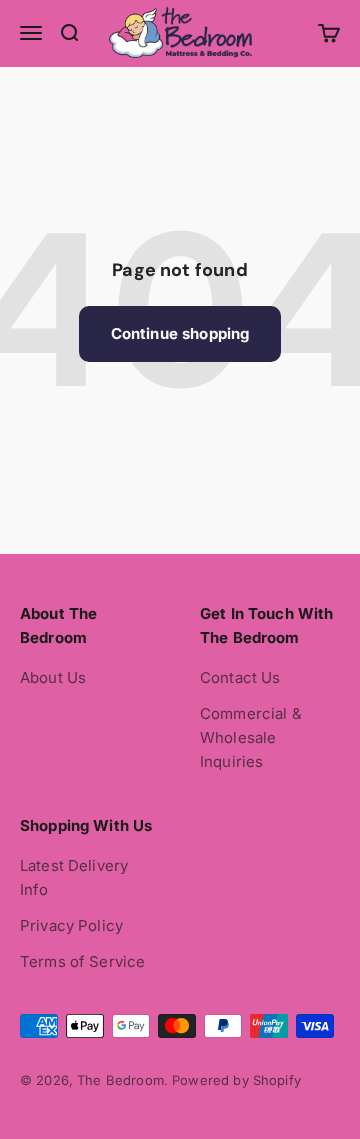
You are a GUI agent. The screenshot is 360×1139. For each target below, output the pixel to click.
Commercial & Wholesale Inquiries (251, 737)
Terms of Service (82, 961)
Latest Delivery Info (74, 877)
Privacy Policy (71, 925)
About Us (53, 677)
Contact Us (240, 677)
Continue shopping (180, 333)
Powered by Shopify (236, 1080)
